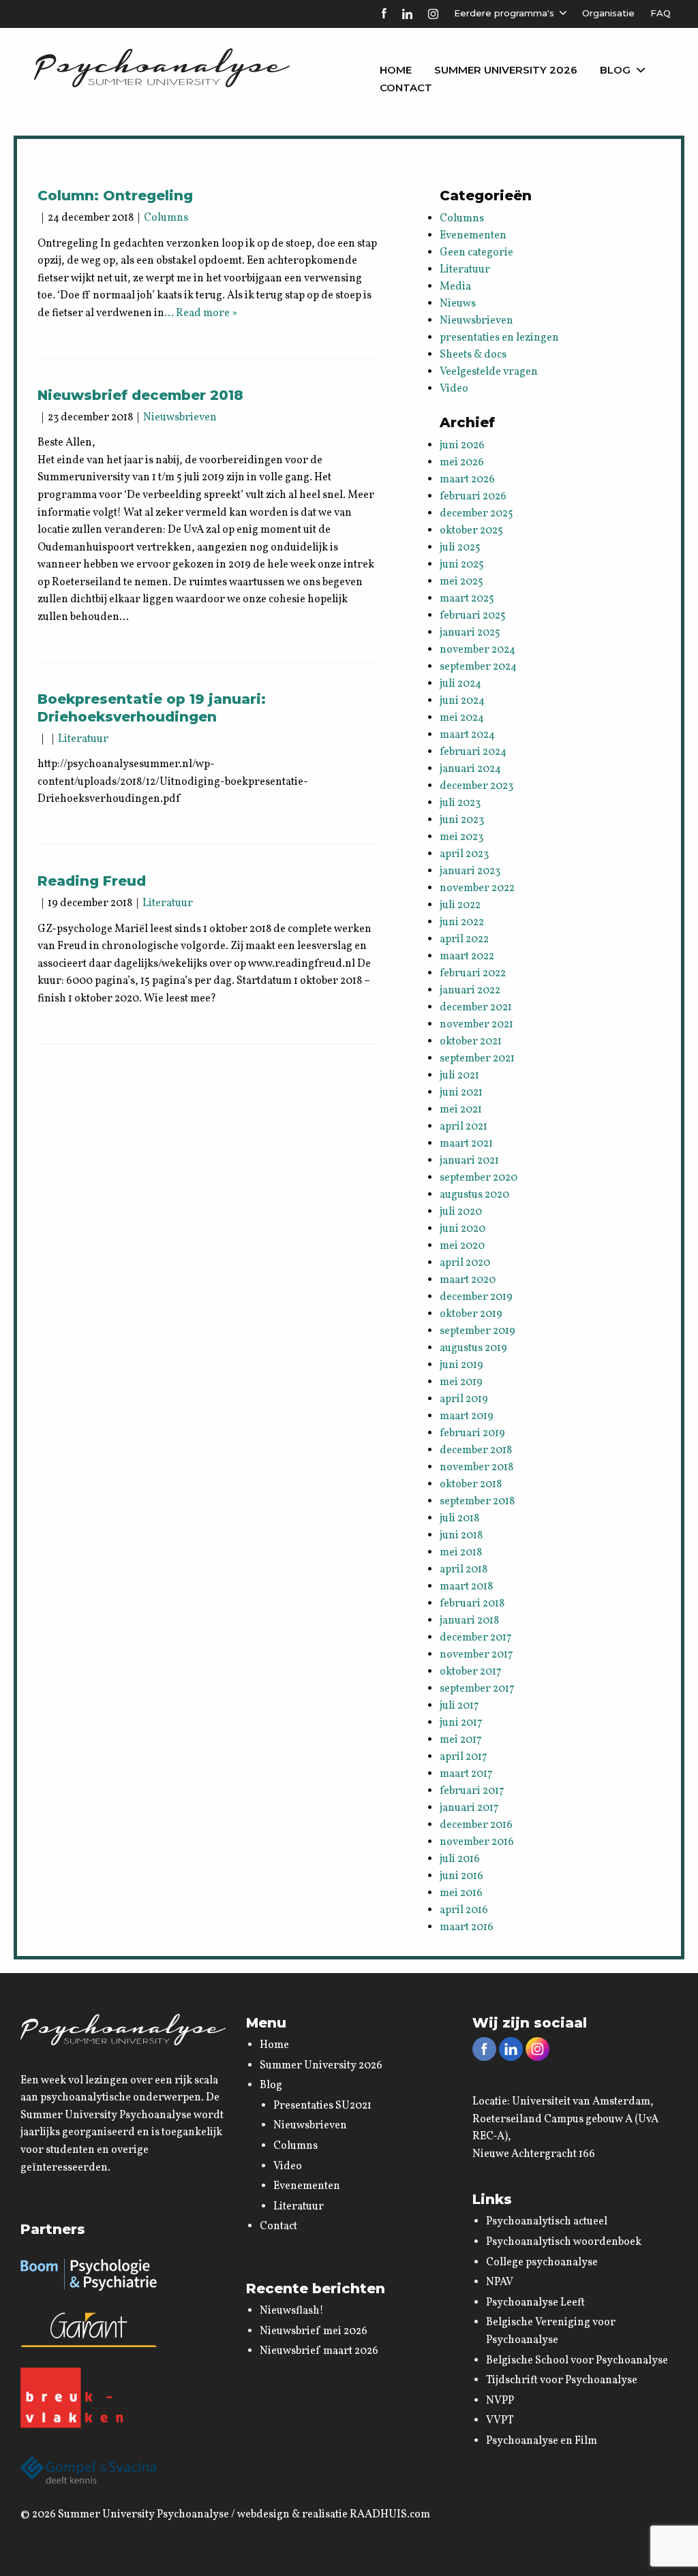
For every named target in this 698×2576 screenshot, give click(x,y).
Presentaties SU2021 (322, 2106)
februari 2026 (473, 497)
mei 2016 (461, 1893)
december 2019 (476, 1297)
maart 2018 (466, 1587)
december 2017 (476, 1638)
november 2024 (477, 650)
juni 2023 (462, 820)
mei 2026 (462, 463)
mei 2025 (461, 582)
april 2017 (464, 1757)
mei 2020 (462, 1246)
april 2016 (464, 1910)
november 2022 (477, 888)
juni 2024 (462, 701)
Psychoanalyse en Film (542, 2441)
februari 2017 (472, 1791)
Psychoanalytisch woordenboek (564, 2242)
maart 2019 (467, 1416)
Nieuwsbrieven (180, 418)
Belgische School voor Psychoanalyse (577, 2361)
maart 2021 (466, 1144)
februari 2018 (472, 1604)
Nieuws (458, 304)
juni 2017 (461, 1723)
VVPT (500, 2421)
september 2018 (477, 1502)
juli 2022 (460, 905)
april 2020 (465, 1263)
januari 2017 (469, 1808)
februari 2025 (473, 616)
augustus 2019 (473, 1348)
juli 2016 (460, 1859)
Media (455, 287)
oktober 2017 (471, 1672)
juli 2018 (459, 1519)
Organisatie (608, 13)
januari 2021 (469, 1161)
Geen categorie (476, 253)
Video (454, 389)
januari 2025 (470, 633)
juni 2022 (462, 922)
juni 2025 (462, 565)
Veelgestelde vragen (489, 372)
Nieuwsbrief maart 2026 (319, 2351)
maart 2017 (466, 1774)
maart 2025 (467, 599)
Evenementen (473, 236)
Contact (406, 88)
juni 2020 (462, 1229)
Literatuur (83, 739)
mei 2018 (461, 1553)
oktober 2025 (471, 531)
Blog (615, 70)
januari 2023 (470, 871)
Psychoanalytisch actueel (547, 2222)
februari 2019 (472, 1433)
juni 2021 (461, 1093)
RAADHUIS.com (390, 2515)
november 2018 (476, 1468)
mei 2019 (461, 1382)
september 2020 (479, 1178)
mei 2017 (461, 1740)
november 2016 (477, 1842)
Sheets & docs (473, 355)
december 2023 (476, 786)
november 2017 (476, 1655)
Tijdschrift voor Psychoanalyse (562, 2380)
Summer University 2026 (506, 70)
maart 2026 (467, 480)
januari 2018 (469, 1621)
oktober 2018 (471, 1485)
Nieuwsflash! (292, 2311)
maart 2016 (467, 1927)
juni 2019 (461, 1365)
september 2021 (477, 1059)
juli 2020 (461, 1212)
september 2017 (477, 1689)
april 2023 (464, 854)
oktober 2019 (471, 1314)
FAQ (661, 13)
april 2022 (464, 940)
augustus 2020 (474, 1195)
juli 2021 (459, 1076)
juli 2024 (460, 684)
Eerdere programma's (504, 13)
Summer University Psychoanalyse (143, 2515)
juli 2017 (459, 1706)
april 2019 (464, 1399)
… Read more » (201, 313)
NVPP (500, 2401)
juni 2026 (462, 446)
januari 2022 (470, 991)
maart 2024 (467, 735)
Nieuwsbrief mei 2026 (314, 2331)
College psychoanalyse (542, 2263)
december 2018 (476, 1450)
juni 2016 (461, 1876)
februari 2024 (473, 752)
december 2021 (476, 1008)
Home (396, 70)
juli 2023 (460, 803)
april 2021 (464, 1127)
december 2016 (476, 1825)
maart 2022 (467, 957)
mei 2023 (461, 837)
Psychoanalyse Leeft (535, 2303)
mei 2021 (461, 1110)
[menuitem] (396, 70)
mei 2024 (462, 718)
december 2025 (476, 514)
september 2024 (478, 667)
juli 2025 (460, 548)
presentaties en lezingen (499, 338)
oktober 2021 (471, 1042)
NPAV (500, 2282)
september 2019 (477, 1331)
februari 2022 (473, 974)
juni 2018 (461, 1536)
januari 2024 (470, 769)
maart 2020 (468, 1280)
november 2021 (476, 1025)
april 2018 (464, 1570)
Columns (166, 218)
